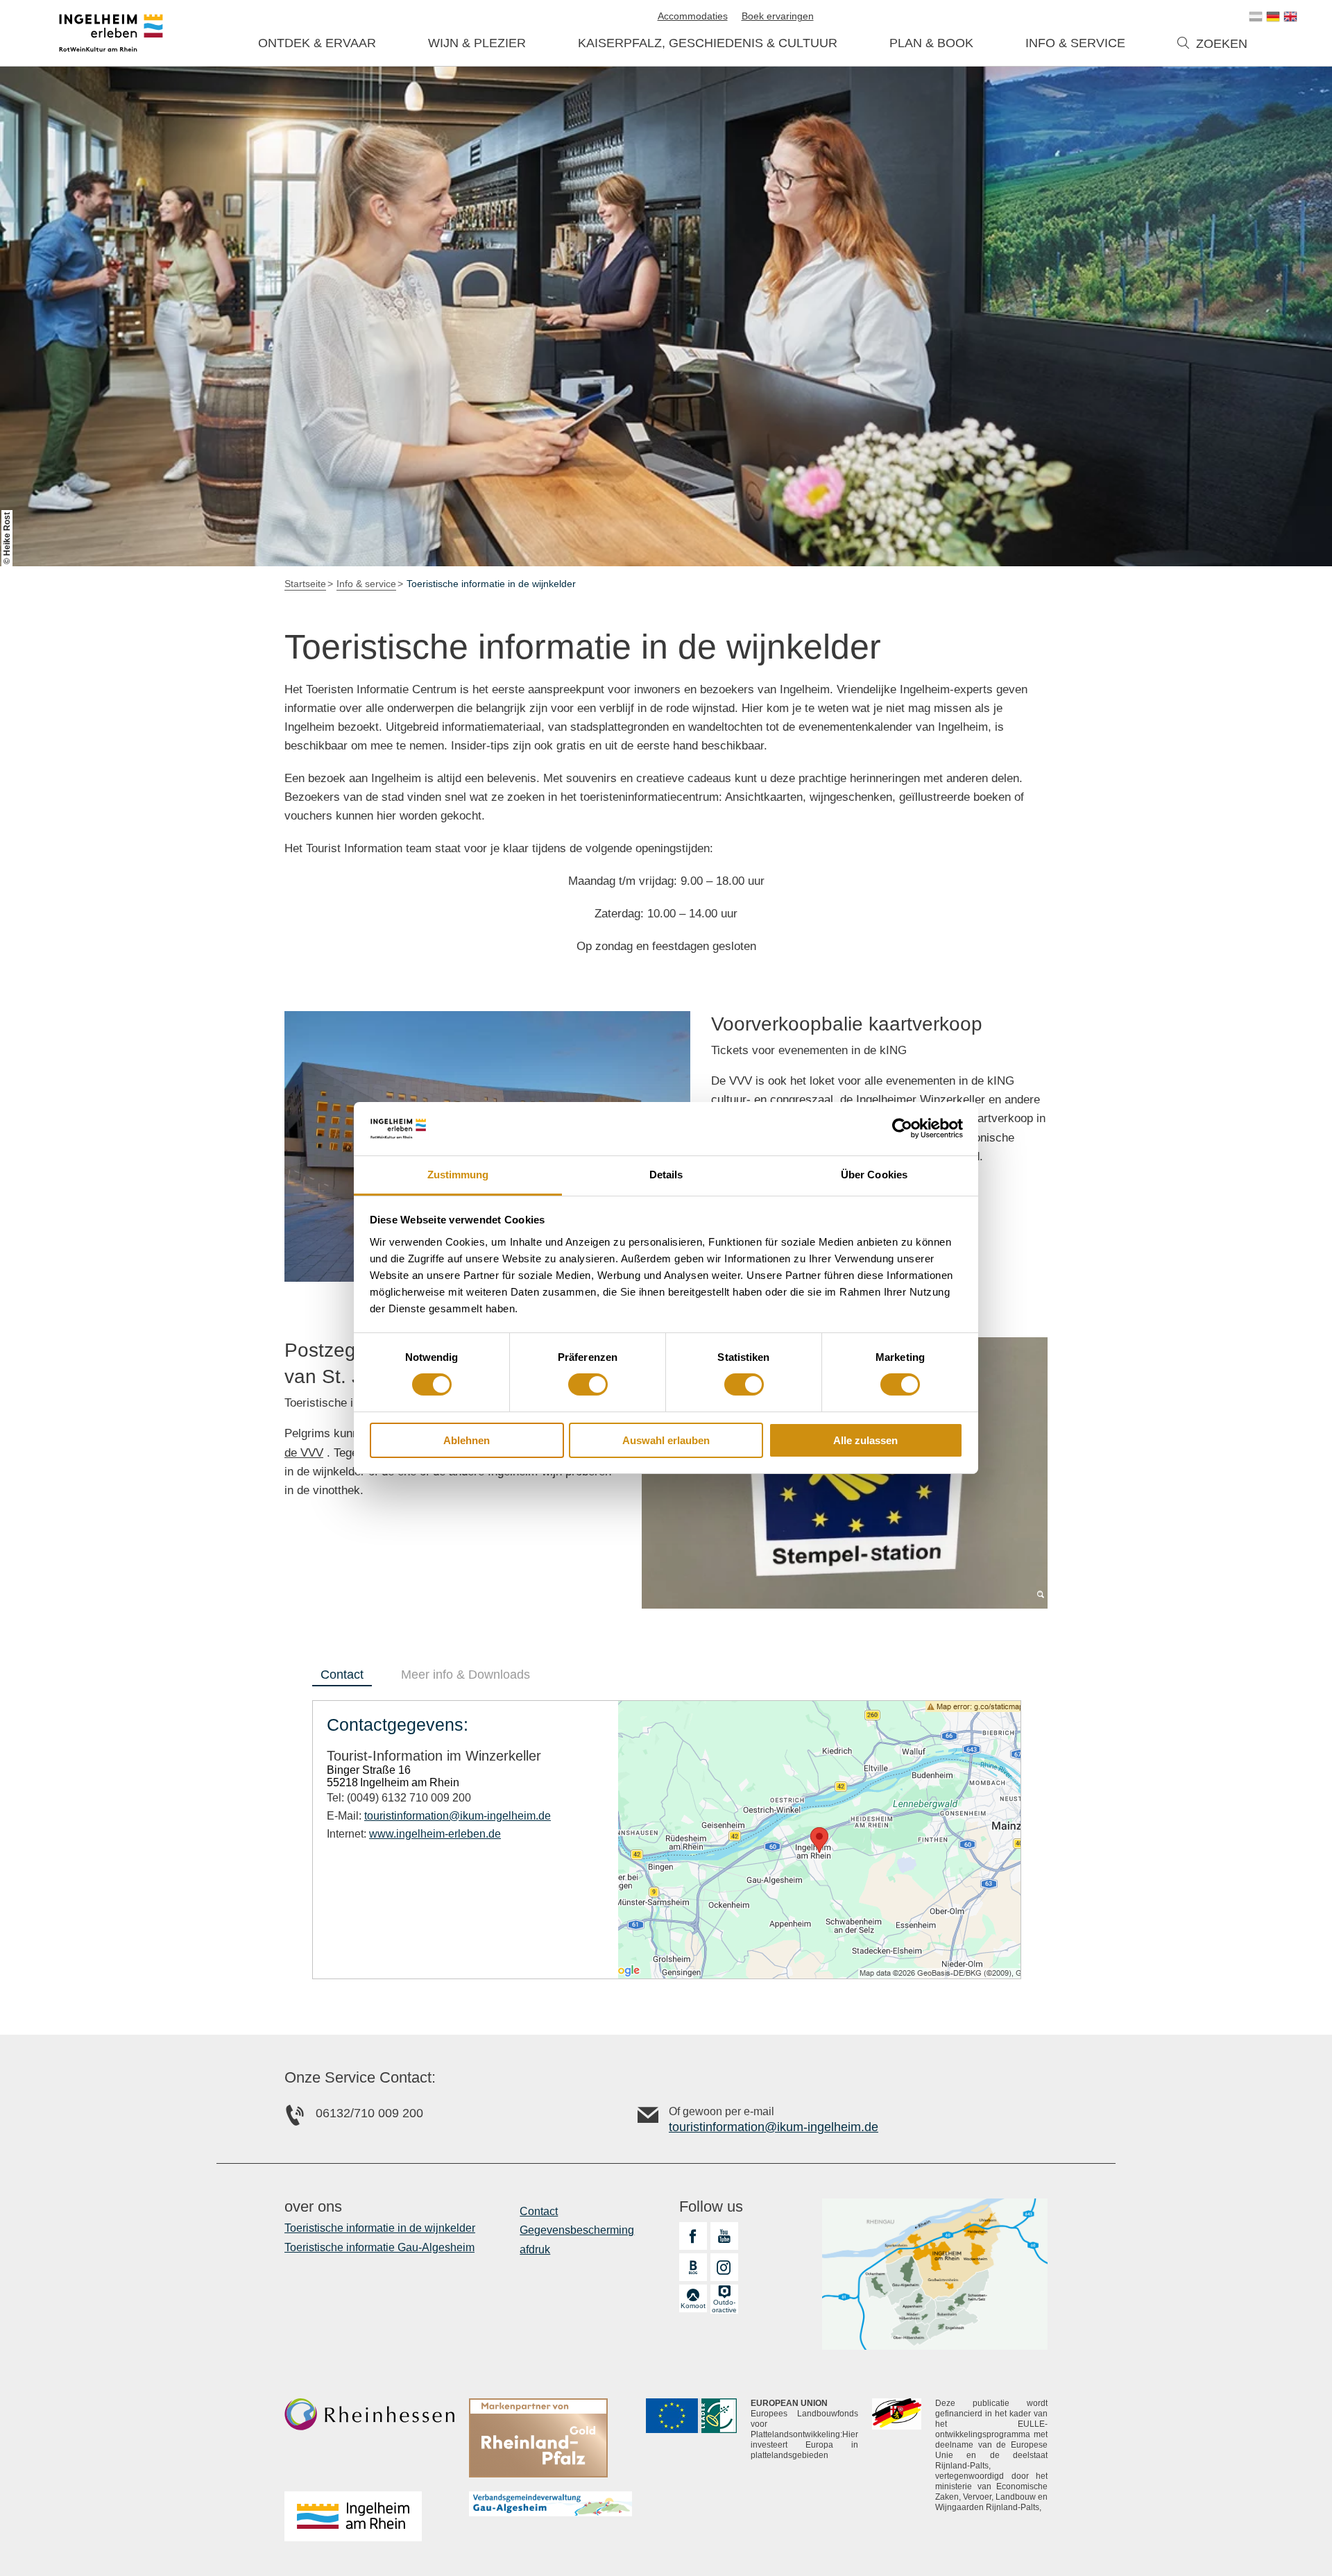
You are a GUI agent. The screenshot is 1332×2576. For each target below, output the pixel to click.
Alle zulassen (865, 1440)
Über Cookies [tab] (874, 1175)
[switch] (588, 1384)
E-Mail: (439, 1816)
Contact (539, 2211)
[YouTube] (724, 2236)
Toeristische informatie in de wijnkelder (380, 2228)
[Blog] (693, 2267)
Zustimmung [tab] (458, 1175)
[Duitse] (1273, 17)
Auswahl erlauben (666, 1440)
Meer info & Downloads (466, 1675)
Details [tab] (666, 1175)
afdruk (535, 2249)
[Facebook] (693, 2236)
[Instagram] (724, 2267)
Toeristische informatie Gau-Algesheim (379, 2247)
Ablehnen (467, 1440)
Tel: (399, 1798)
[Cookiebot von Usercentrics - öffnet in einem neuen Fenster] (902, 1128)
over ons (313, 2207)
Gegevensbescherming (577, 2230)
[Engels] (1290, 17)
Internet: (414, 1834)
